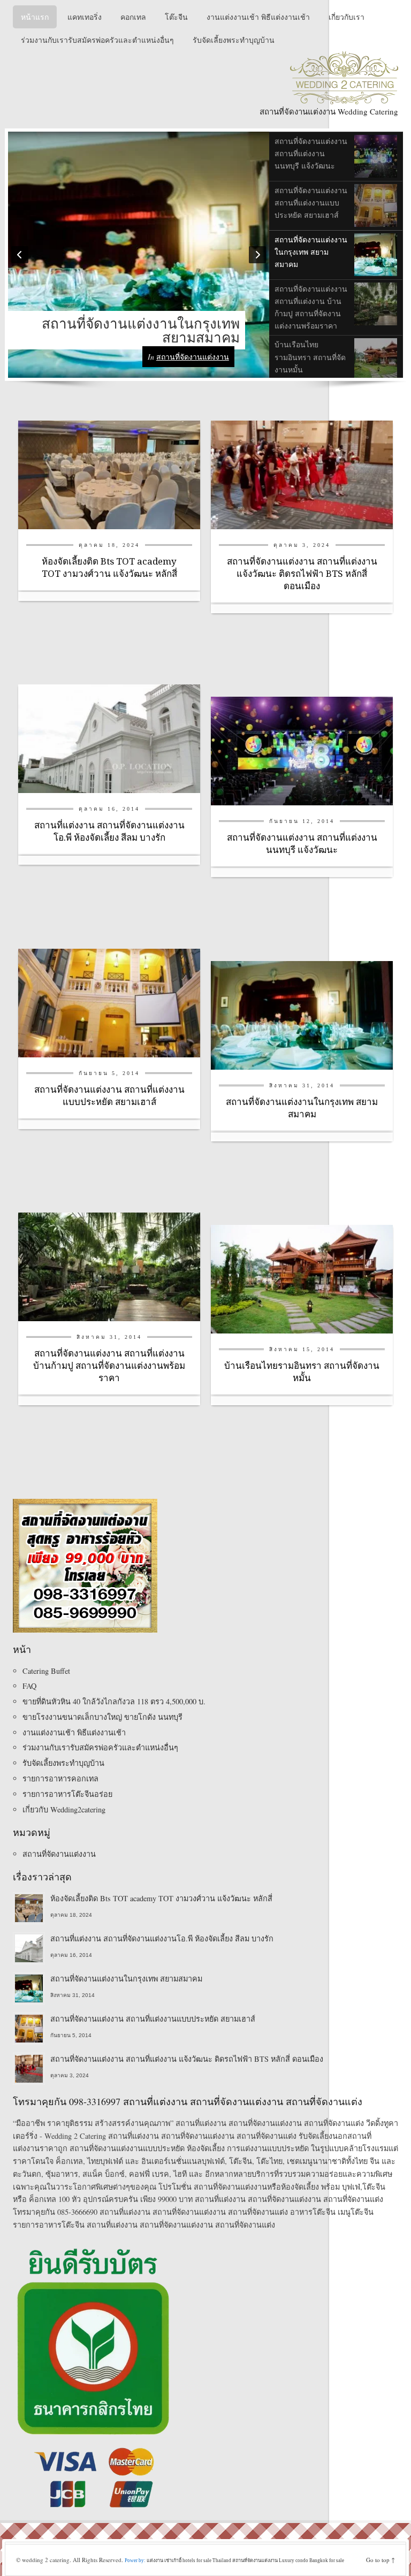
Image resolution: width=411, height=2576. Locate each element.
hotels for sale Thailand (207, 2560)
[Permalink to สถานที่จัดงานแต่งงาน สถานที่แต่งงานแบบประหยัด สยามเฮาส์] (109, 1002)
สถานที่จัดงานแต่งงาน (193, 357)
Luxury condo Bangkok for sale (311, 2560)
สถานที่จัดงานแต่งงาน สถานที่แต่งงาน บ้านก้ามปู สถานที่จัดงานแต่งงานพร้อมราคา (109, 1366)
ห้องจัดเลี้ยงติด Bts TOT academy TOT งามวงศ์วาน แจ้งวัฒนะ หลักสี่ (161, 1898)
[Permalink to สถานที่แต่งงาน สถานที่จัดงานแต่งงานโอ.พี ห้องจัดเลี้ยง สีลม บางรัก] (109, 738)
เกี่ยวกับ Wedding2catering (64, 1809)
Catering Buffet (46, 1671)
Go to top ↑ (380, 2560)
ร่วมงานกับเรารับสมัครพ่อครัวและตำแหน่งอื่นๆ (100, 1747)
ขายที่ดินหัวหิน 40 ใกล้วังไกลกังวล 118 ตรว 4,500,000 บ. (114, 1701)
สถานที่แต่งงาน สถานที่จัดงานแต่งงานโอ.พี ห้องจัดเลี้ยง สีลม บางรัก (162, 1938)
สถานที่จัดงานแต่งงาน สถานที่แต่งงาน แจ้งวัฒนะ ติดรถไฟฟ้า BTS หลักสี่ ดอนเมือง (302, 574)
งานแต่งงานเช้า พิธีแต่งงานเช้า (74, 1732)
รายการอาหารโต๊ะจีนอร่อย (67, 1794)
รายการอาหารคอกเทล (60, 1778)
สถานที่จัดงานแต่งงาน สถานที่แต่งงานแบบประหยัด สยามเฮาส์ (153, 2019)
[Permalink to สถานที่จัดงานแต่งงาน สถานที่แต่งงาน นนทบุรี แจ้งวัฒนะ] (302, 750)
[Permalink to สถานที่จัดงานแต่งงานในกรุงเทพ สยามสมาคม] (302, 1014)
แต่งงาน (155, 2560)
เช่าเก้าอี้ (173, 2560)
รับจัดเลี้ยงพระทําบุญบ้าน (63, 1763)
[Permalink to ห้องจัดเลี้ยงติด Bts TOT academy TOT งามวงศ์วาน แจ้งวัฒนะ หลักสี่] (109, 474)
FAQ (29, 1686)
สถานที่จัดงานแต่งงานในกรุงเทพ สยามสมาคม (141, 330)
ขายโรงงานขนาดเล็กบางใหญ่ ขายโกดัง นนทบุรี (102, 1717)
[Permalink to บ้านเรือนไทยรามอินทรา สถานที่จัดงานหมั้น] (302, 1278)
